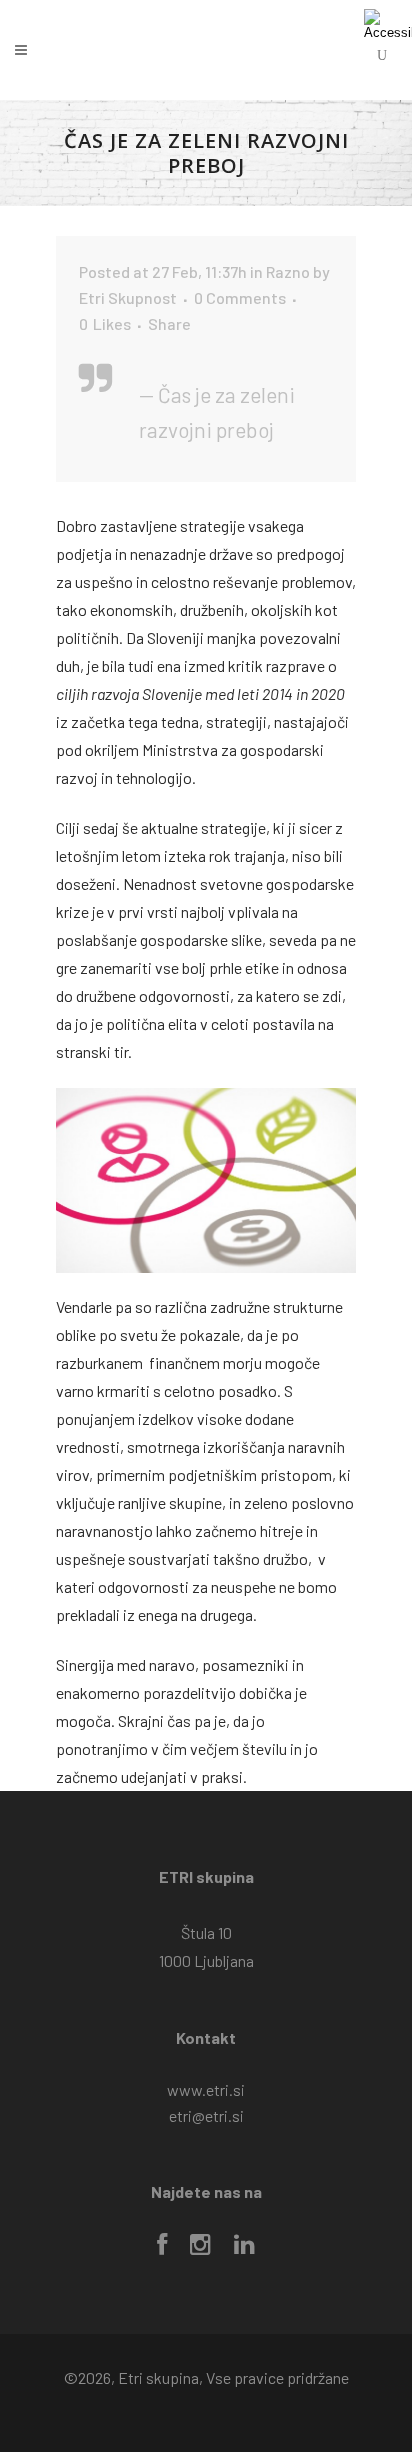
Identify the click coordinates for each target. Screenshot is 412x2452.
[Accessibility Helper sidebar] (388, 24)
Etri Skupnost (128, 297)
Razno (288, 271)
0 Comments (240, 297)
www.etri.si (206, 2089)
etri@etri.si (206, 2115)
